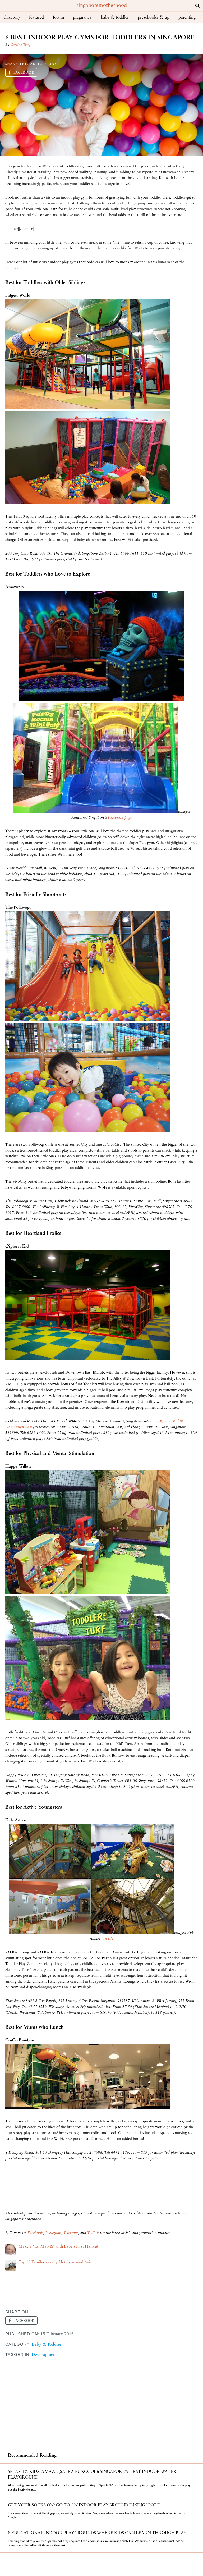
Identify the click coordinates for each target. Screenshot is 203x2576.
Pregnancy (82, 17)
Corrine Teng (20, 45)
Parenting (187, 17)
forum (58, 17)
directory (12, 17)
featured (36, 17)
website (107, 1939)
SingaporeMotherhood (102, 6)
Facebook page (120, 818)
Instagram (53, 2233)
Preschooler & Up (154, 17)
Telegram (71, 2233)
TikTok (93, 2233)
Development (44, 2355)
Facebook (24, 73)
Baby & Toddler (115, 17)
